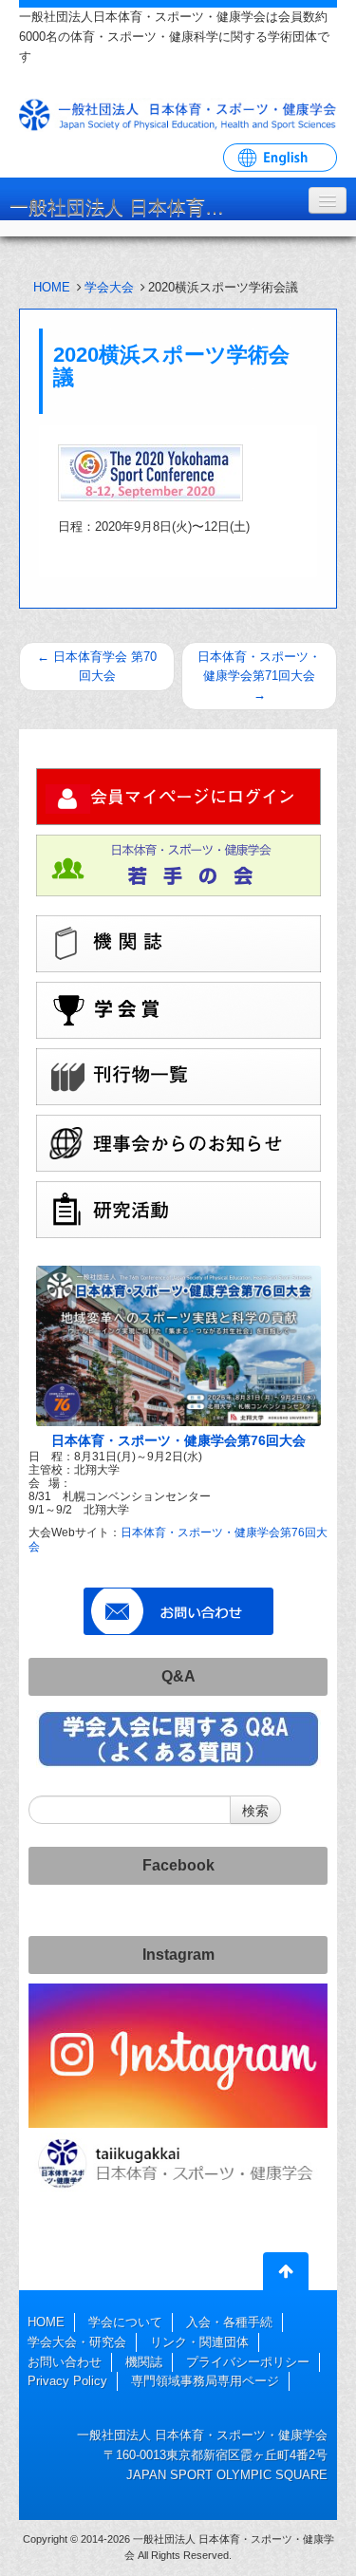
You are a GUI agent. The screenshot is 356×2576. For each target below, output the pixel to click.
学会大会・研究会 (77, 2342)
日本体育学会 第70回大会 (97, 666)
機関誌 (144, 2362)
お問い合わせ (65, 2362)
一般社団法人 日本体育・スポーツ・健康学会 (128, 207)
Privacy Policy (67, 2381)
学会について (125, 2322)
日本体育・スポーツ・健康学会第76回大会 (178, 1440)
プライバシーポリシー (248, 2362)
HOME (52, 287)
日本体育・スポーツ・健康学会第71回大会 (259, 676)
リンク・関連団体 (199, 2342)
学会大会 (109, 287)
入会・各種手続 (229, 2322)
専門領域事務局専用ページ (205, 2381)
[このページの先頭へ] (286, 2275)
